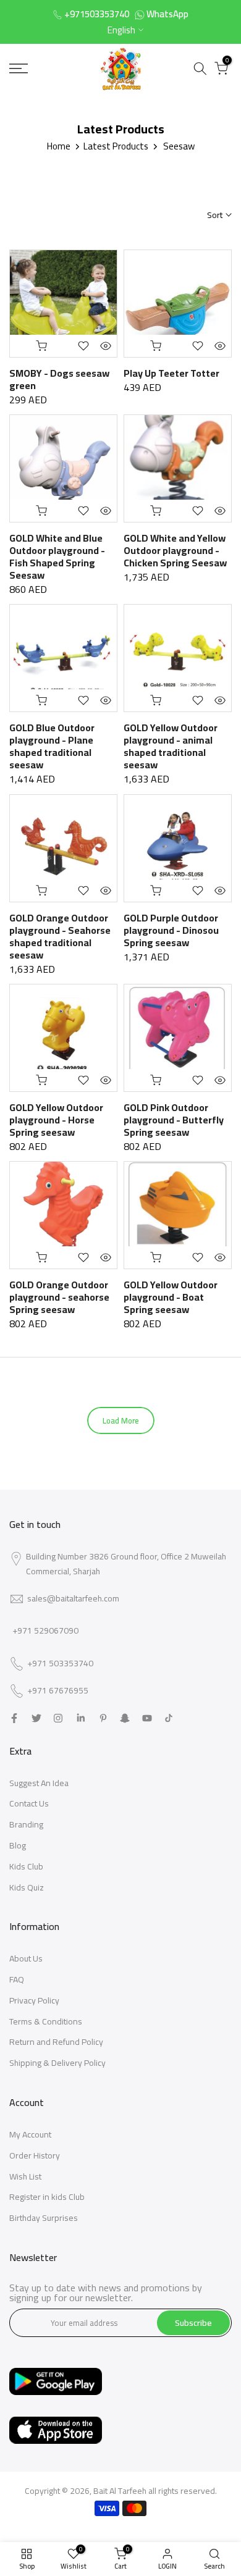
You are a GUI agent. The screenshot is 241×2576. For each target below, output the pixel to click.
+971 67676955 (58, 1691)
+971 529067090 (45, 1630)
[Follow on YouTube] (147, 1718)
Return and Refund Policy (56, 2042)
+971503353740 (97, 14)
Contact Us (29, 1803)
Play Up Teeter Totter (171, 373)
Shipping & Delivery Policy (57, 2063)
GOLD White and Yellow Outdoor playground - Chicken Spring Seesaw (175, 550)
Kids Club (26, 1866)
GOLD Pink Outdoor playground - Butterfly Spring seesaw (174, 1120)
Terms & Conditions (46, 2021)
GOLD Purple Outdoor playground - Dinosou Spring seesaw (171, 930)
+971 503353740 (60, 1664)
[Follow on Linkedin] (81, 1718)
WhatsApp (167, 14)
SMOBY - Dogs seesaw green (59, 379)
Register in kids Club (47, 2197)
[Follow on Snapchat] (125, 1718)
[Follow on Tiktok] (169, 1718)
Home (59, 146)
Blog (18, 1845)
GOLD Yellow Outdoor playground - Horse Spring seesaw (56, 1120)
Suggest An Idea (39, 1783)
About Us (26, 1958)
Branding (26, 1824)
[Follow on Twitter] (36, 1718)
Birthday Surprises (44, 2218)
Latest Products (116, 146)
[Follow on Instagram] (58, 1718)
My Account (30, 2134)
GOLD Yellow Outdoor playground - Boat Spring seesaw (171, 1297)
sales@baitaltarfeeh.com (73, 1598)
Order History (35, 2155)
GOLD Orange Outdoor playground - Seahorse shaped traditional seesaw (60, 936)
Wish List (25, 2176)
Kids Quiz (27, 1887)
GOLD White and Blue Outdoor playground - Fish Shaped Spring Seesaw (57, 556)
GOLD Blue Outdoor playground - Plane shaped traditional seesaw (52, 746)
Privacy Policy (34, 2000)
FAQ (17, 1979)
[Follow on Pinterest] (103, 1718)
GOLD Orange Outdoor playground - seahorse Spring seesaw (59, 1297)
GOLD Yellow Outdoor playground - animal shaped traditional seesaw (171, 746)
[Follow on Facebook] (14, 1718)
